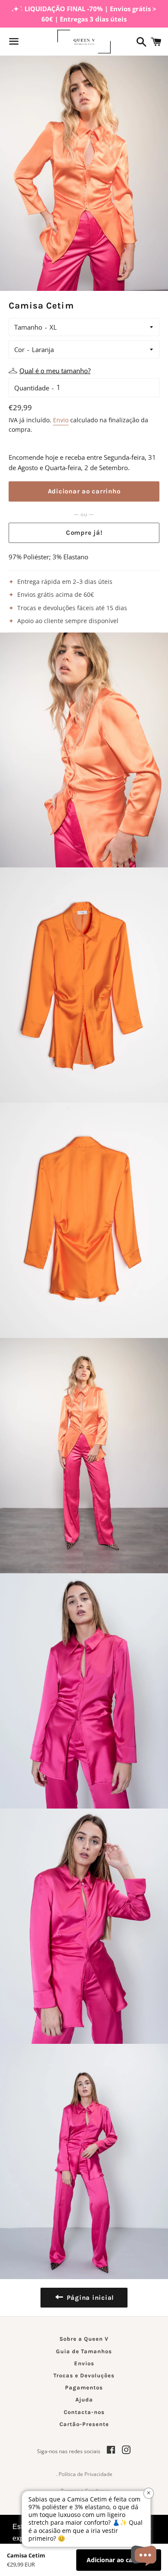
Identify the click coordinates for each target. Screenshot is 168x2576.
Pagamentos (84, 2387)
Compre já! (84, 533)
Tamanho (28, 327)
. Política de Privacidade (84, 2474)
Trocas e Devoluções (84, 2375)
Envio (61, 420)
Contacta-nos (84, 2412)
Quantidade (32, 388)
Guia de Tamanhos (84, 2351)
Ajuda (84, 2400)
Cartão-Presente (84, 2424)
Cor (19, 349)
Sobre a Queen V (84, 2339)
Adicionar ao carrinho (119, 2560)
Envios (84, 2363)
